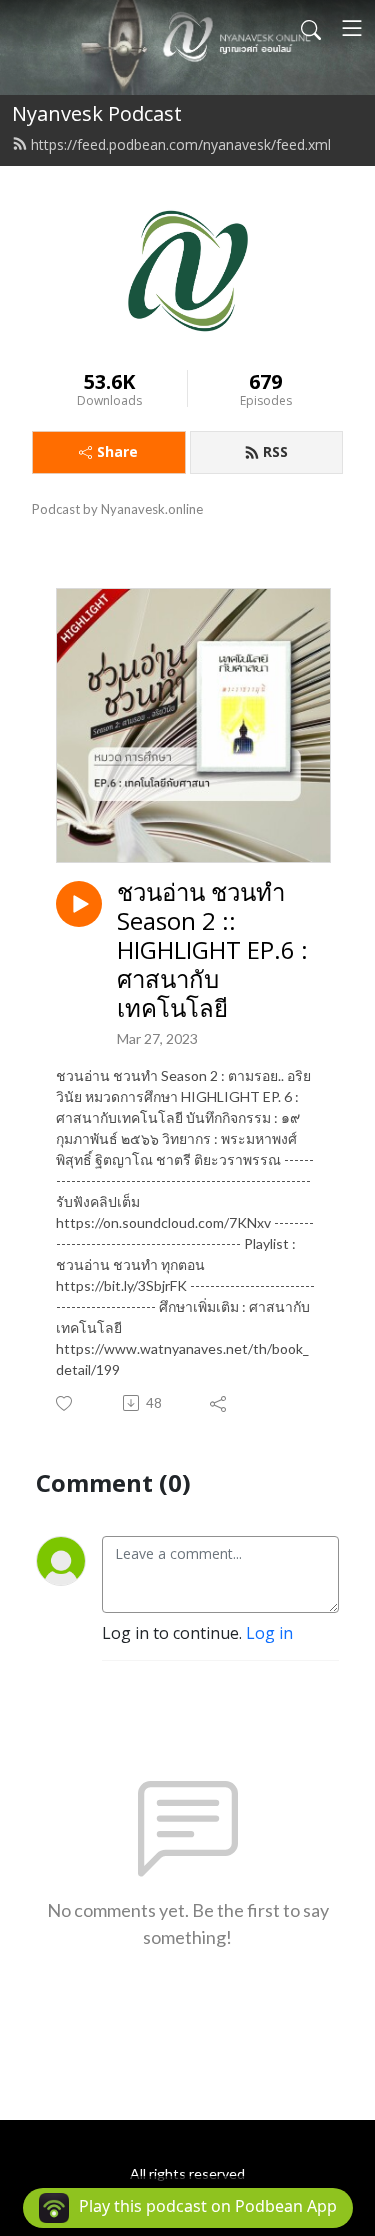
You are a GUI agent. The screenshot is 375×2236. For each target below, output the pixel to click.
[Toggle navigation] (352, 28)
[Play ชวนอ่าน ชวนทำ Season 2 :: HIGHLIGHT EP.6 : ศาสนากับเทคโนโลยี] (79, 904)
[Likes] (65, 1403)
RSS (275, 451)
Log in (269, 1633)
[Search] (311, 28)
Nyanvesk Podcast (97, 113)
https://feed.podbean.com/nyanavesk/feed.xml (181, 144)
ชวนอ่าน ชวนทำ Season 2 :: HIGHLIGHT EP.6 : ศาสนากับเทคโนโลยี (212, 950)
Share (117, 451)
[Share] (219, 1403)
